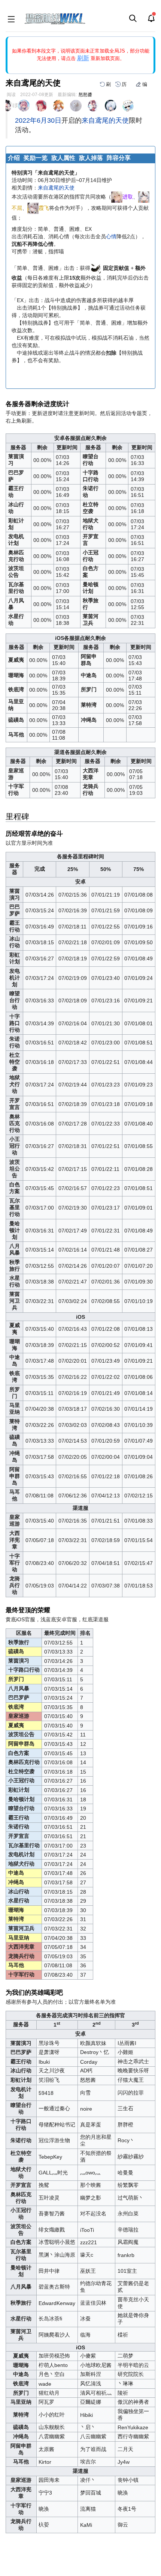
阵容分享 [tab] (119, 158)
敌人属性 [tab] (63, 158)
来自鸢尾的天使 (105, 120)
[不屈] (144, 197)
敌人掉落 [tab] (91, 158)
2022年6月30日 (38, 120)
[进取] (117, 197)
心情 (111, 236)
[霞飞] (33, 208)
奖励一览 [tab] (36, 158)
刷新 (83, 58)
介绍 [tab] (14, 158)
